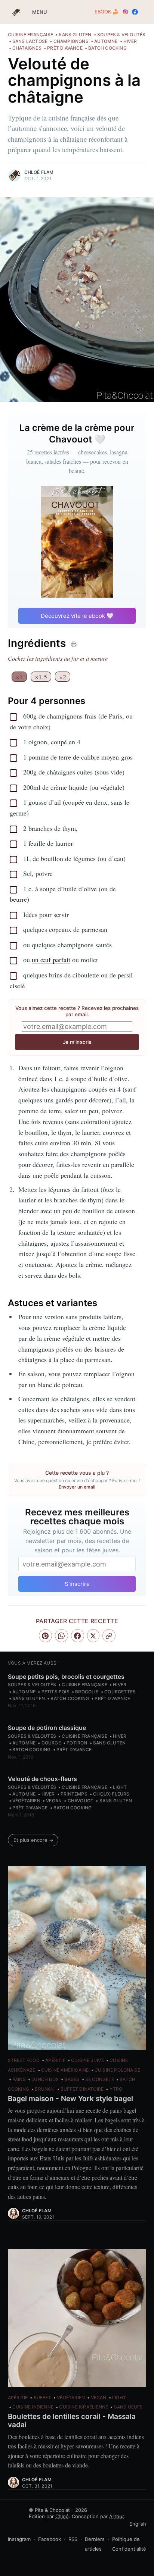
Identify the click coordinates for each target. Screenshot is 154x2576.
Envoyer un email (77, 1487)
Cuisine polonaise (117, 2070)
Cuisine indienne (33, 2407)
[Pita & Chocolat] (16, 12)
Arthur (116, 2516)
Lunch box (45, 2079)
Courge (51, 1743)
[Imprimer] (74, 644)
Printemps (74, 1794)
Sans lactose (30, 41)
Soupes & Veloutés (121, 35)
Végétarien (26, 1801)
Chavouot (81, 1801)
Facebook (50, 2539)
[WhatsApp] (61, 1636)
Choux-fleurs (111, 1794)
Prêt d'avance (65, 48)
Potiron (77, 1743)
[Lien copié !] (109, 1636)
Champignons (71, 41)
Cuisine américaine (65, 2070)
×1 (19, 677)
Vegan (54, 1801)
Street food (24, 2060)
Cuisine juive (87, 2060)
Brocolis (87, 1692)
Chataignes (27, 48)
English (138, 2524)
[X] (93, 1636)
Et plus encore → (33, 1840)
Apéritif (55, 2060)
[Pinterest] (45, 1636)
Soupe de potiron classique (47, 1728)
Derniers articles (95, 2544)
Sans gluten (75, 35)
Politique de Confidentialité (129, 2544)
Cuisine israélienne (84, 2407)
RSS (73, 2539)
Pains (19, 2079)
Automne (106, 41)
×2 (63, 677)
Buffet (42, 2397)
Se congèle (100, 2079)
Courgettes (120, 1692)
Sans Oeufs (129, 2407)
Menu (34, 12)
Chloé (62, 2516)
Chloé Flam (39, 172)
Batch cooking (107, 48)
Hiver (130, 41)
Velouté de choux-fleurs (42, 1779)
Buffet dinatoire (82, 2089)
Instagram (19, 2539)
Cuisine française (30, 35)
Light (120, 1787)
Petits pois (56, 1692)
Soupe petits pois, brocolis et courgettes (66, 1677)
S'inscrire (77, 1584)
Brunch (45, 2089)
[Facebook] (78, 1636)
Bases (72, 2079)
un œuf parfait (51, 960)
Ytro (116, 2089)
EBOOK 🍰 (107, 12)
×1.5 (41, 677)
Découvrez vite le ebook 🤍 (77, 616)
